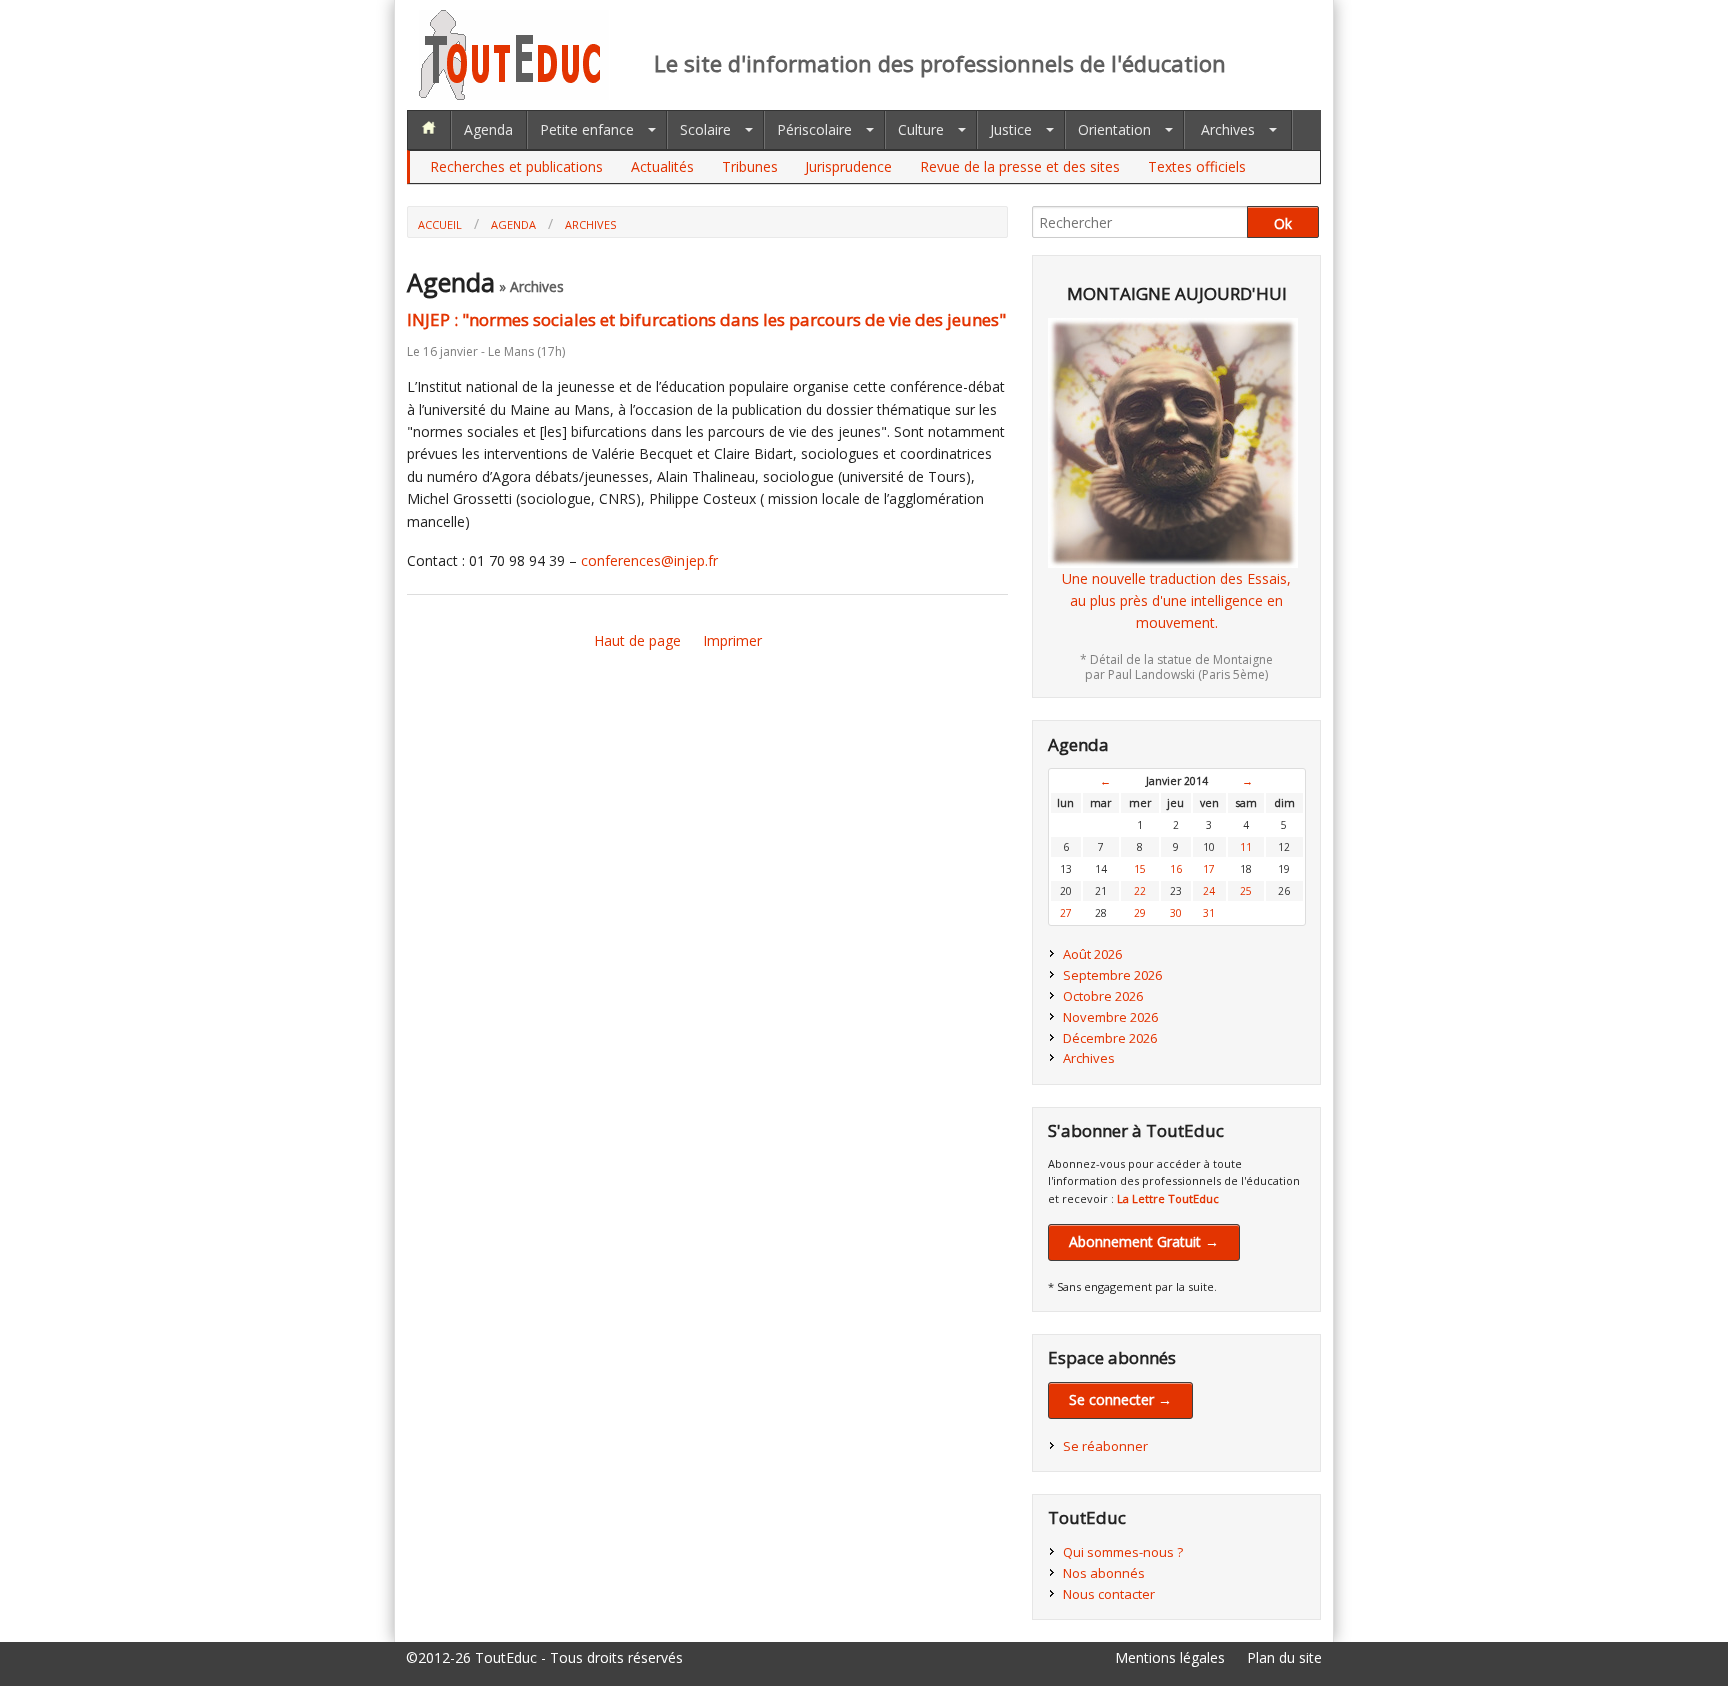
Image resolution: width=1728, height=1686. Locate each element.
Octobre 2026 (1103, 996)
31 (1209, 913)
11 (1246, 847)
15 (1140, 869)
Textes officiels (1197, 166)
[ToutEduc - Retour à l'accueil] (514, 94)
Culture (921, 129)
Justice (1011, 129)
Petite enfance (587, 129)
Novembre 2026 (1110, 1017)
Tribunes (750, 166)
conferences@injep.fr (649, 560)
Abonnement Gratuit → (1144, 1241)
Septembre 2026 (1112, 975)
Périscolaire (814, 129)
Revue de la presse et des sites (1020, 166)
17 (1209, 869)
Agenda (488, 129)
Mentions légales (1170, 1657)
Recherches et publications (516, 166)
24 (1209, 891)
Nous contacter (1109, 1594)
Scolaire (705, 129)
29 (1140, 913)
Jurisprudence (848, 166)
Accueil (440, 224)
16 (1176, 869)
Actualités (662, 166)
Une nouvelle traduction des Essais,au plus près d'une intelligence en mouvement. (1176, 601)
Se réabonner (1105, 1446)
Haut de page (637, 640)
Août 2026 (1092, 954)
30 (1176, 913)
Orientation (1114, 129)
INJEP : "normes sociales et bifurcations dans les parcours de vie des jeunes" (706, 319)
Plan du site (1284, 1657)
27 (1066, 913)
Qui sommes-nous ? (1123, 1552)
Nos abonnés (1104, 1573)
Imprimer (732, 640)
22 (1140, 891)
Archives (1228, 129)
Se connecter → (1120, 1399)
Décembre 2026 (1110, 1038)
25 (1246, 891)
